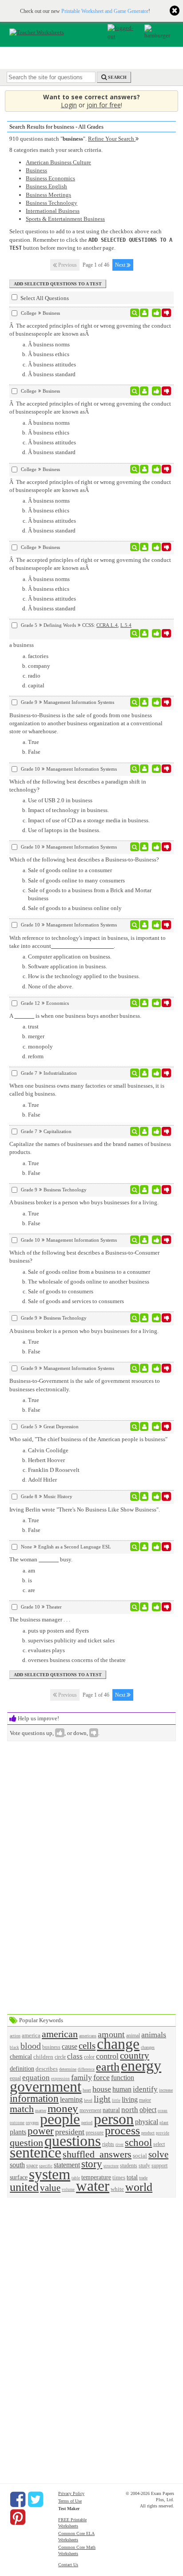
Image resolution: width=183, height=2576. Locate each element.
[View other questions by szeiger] (144, 634)
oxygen (32, 2123)
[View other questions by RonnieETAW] (144, 1547)
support (159, 2166)
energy (141, 2066)
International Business (53, 211)
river (119, 2145)
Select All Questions (44, 298)
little (116, 2101)
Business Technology (52, 203)
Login (69, 105)
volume (68, 2190)
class (75, 2056)
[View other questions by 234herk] (144, 313)
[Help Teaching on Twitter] (36, 2499)
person (114, 2119)
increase (166, 2090)
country (135, 2055)
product (148, 2133)
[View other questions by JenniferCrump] (144, 1318)
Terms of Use (70, 2501)
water (93, 2186)
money (63, 2108)
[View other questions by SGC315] (144, 1426)
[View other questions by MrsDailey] (144, 1003)
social (140, 2155)
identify (145, 2089)
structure (111, 2166)
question (26, 2143)
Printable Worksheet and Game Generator (105, 11)
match (22, 2109)
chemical (21, 2056)
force (101, 2077)
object (148, 2110)
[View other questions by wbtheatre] (144, 1607)
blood (31, 2046)
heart (87, 2090)
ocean (163, 2111)
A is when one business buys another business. (75, 1016)
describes (47, 2069)
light (102, 2099)
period (87, 2123)
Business (36, 170)
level (88, 2100)
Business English (46, 186)
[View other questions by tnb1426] (144, 1073)
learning (71, 2099)
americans (88, 2036)
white (117, 2189)
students (129, 2166)
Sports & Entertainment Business (65, 219)
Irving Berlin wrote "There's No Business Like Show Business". (85, 1509)
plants (18, 2132)
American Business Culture (58, 162)
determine (68, 2069)
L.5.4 (126, 625)
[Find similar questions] (135, 313)
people (60, 2119)
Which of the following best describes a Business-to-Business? (84, 859)
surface (19, 2177)
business (51, 2047)
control (107, 2056)
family (82, 2077)
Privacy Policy (71, 2493)
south (17, 2165)
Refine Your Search (112, 139)
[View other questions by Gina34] (144, 1496)
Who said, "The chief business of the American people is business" (88, 1439)
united (24, 2187)
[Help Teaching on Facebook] (18, 2499)
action (15, 2036)
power (41, 2131)
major (145, 2100)
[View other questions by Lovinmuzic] (144, 1131)
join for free (104, 105)
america (31, 2035)
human (122, 2089)
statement (67, 2165)
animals (154, 2035)
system (50, 2174)
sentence (36, 2152)
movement (90, 2111)
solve (158, 2154)
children (43, 2057)
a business (22, 645)
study (144, 2166)
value (50, 2188)
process (122, 2131)
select (159, 2144)
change (118, 2044)
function (123, 2078)
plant (164, 2123)
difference (86, 2069)
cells (87, 2046)
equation (36, 2078)
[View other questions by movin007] (144, 1190)
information (34, 2098)
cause (70, 2046)
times (119, 2177)
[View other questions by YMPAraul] (144, 702)
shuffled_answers (97, 2154)
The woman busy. (41, 1559)
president (70, 2132)
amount (111, 2034)
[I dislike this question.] (166, 313)
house (102, 2089)
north (130, 2110)
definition (22, 2068)
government (46, 2086)
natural (111, 2110)
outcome (17, 2123)
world (139, 2187)
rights (108, 2144)
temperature (96, 2177)
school (138, 2142)
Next (121, 265)
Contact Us (68, 2565)
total (132, 2177)
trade (143, 2178)
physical (147, 2122)
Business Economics (50, 178)
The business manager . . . (40, 1619)
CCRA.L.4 (107, 625)
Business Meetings (48, 195)
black (14, 2048)
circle (60, 2057)
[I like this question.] (157, 313)
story (92, 2164)
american (60, 2034)
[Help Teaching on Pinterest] (18, 2517)
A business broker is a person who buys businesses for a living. (84, 1202)
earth (108, 2067)
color (89, 2057)
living (130, 2099)
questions (73, 2141)
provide (163, 2133)
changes (148, 2047)
